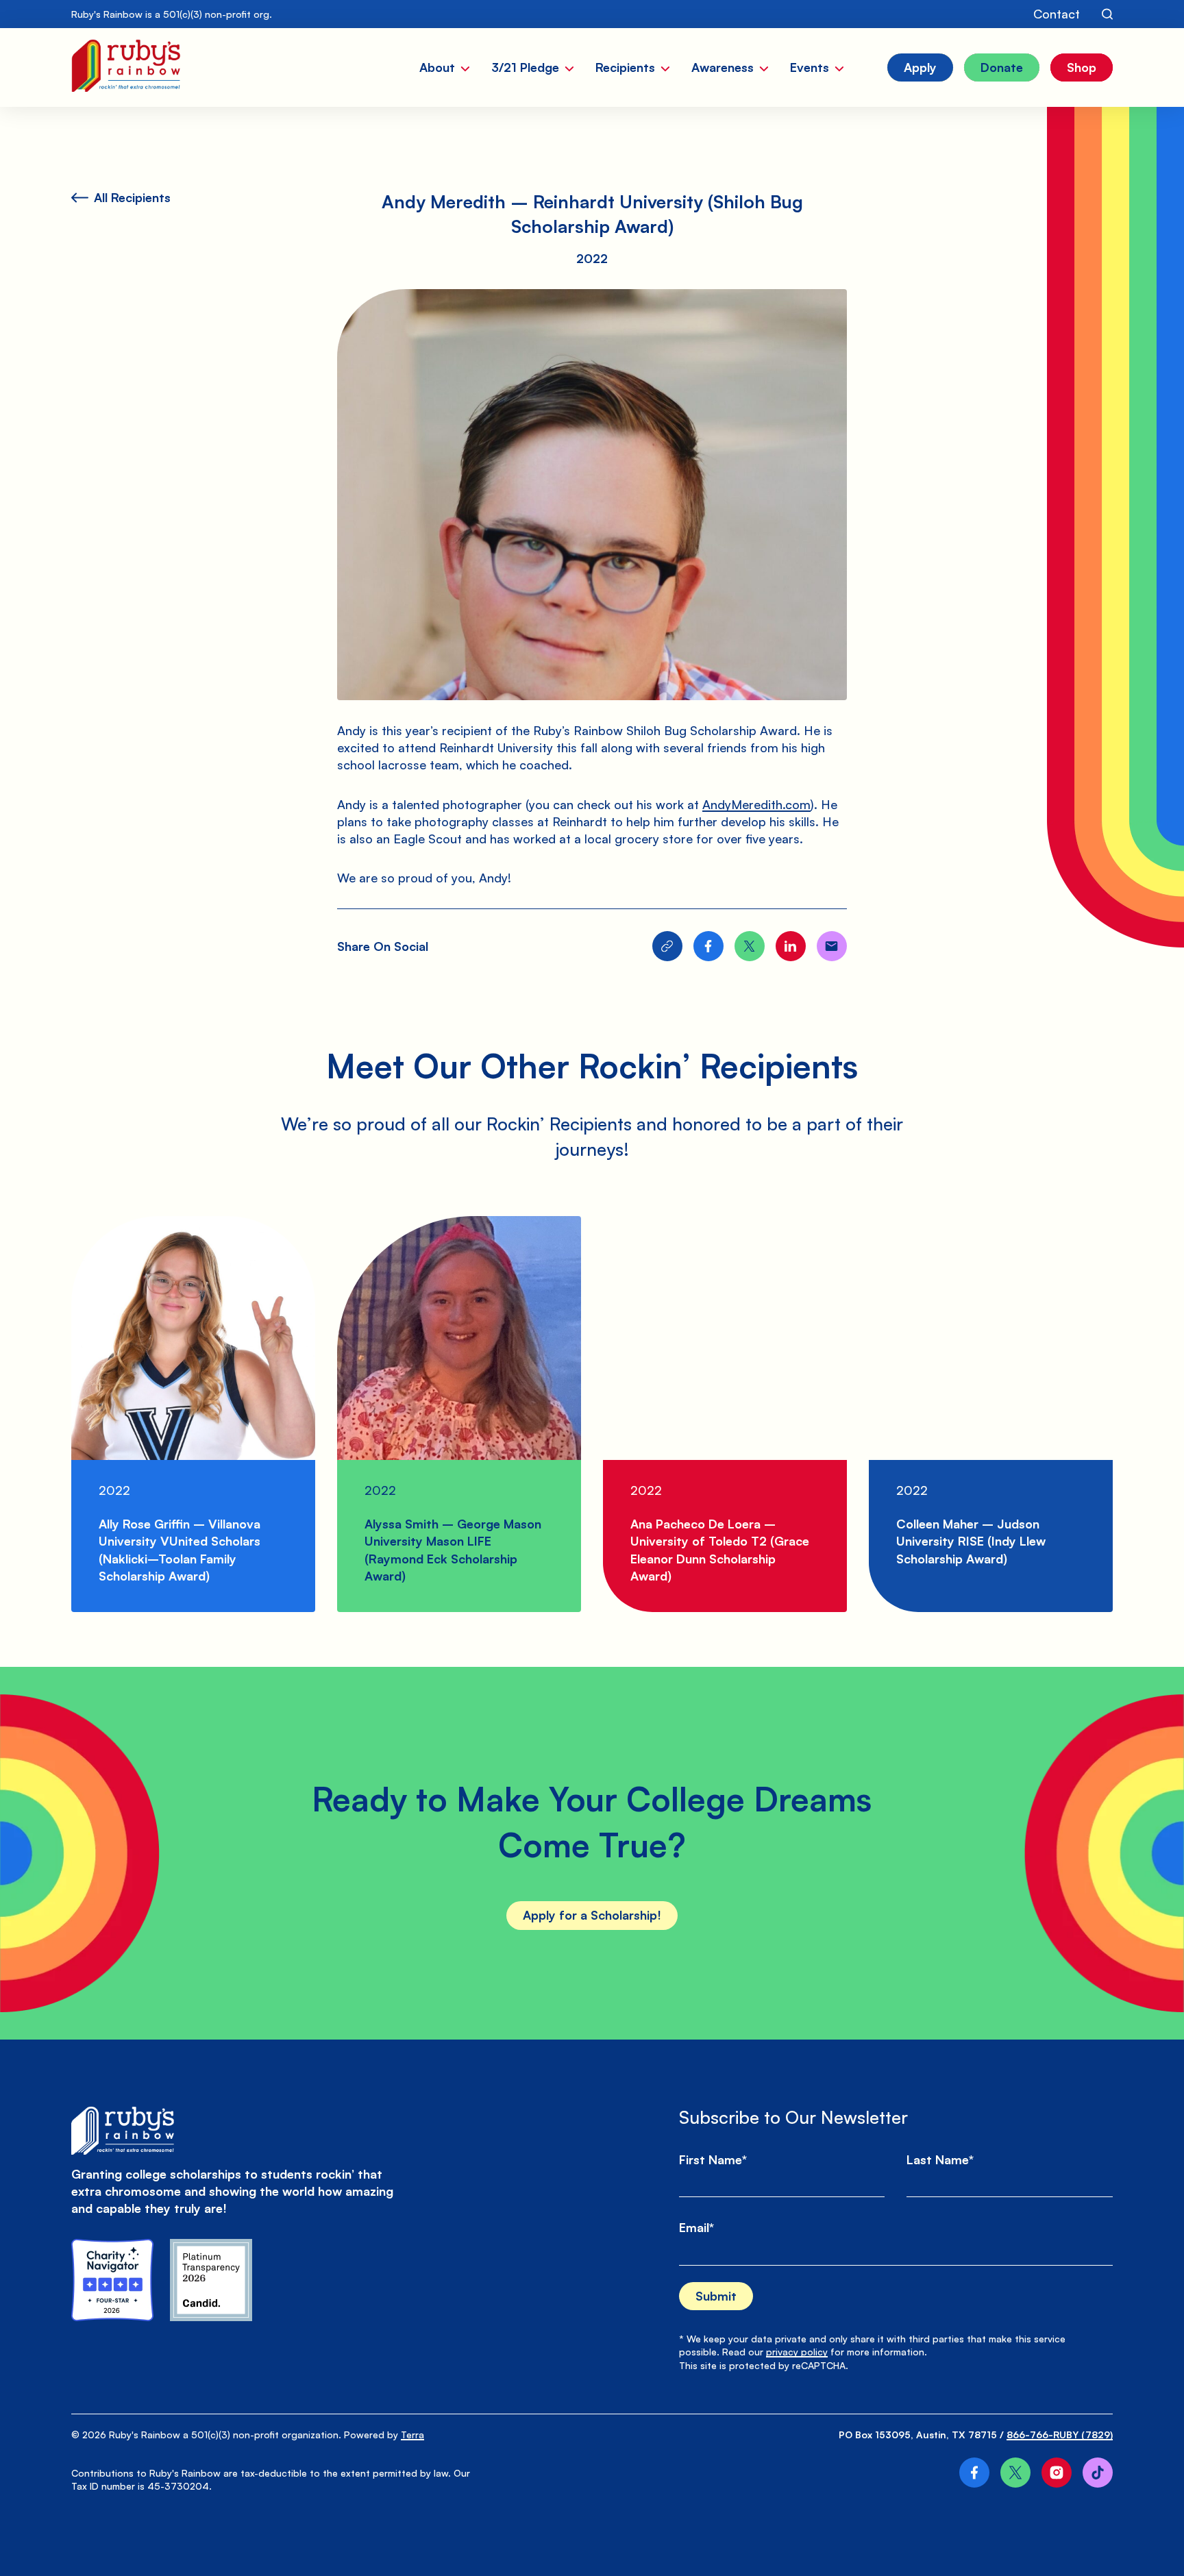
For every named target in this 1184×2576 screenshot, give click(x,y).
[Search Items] (1107, 14)
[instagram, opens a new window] (1057, 2473)
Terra (412, 2435)
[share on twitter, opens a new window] (750, 946)
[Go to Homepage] (126, 67)
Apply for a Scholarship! (592, 1915)
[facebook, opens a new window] (974, 2473)
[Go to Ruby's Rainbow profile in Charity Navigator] (112, 2280)
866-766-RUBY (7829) (1060, 2435)
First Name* (713, 2159)
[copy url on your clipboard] (667, 946)
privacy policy (797, 2352)
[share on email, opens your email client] (832, 946)
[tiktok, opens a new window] (1098, 2473)
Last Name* (940, 2159)
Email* (696, 2227)
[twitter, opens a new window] (1015, 2473)
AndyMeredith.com (756, 804)
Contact (1057, 14)
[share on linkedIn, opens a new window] (791, 946)
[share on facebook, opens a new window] (708, 946)
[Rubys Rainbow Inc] (211, 2280)
